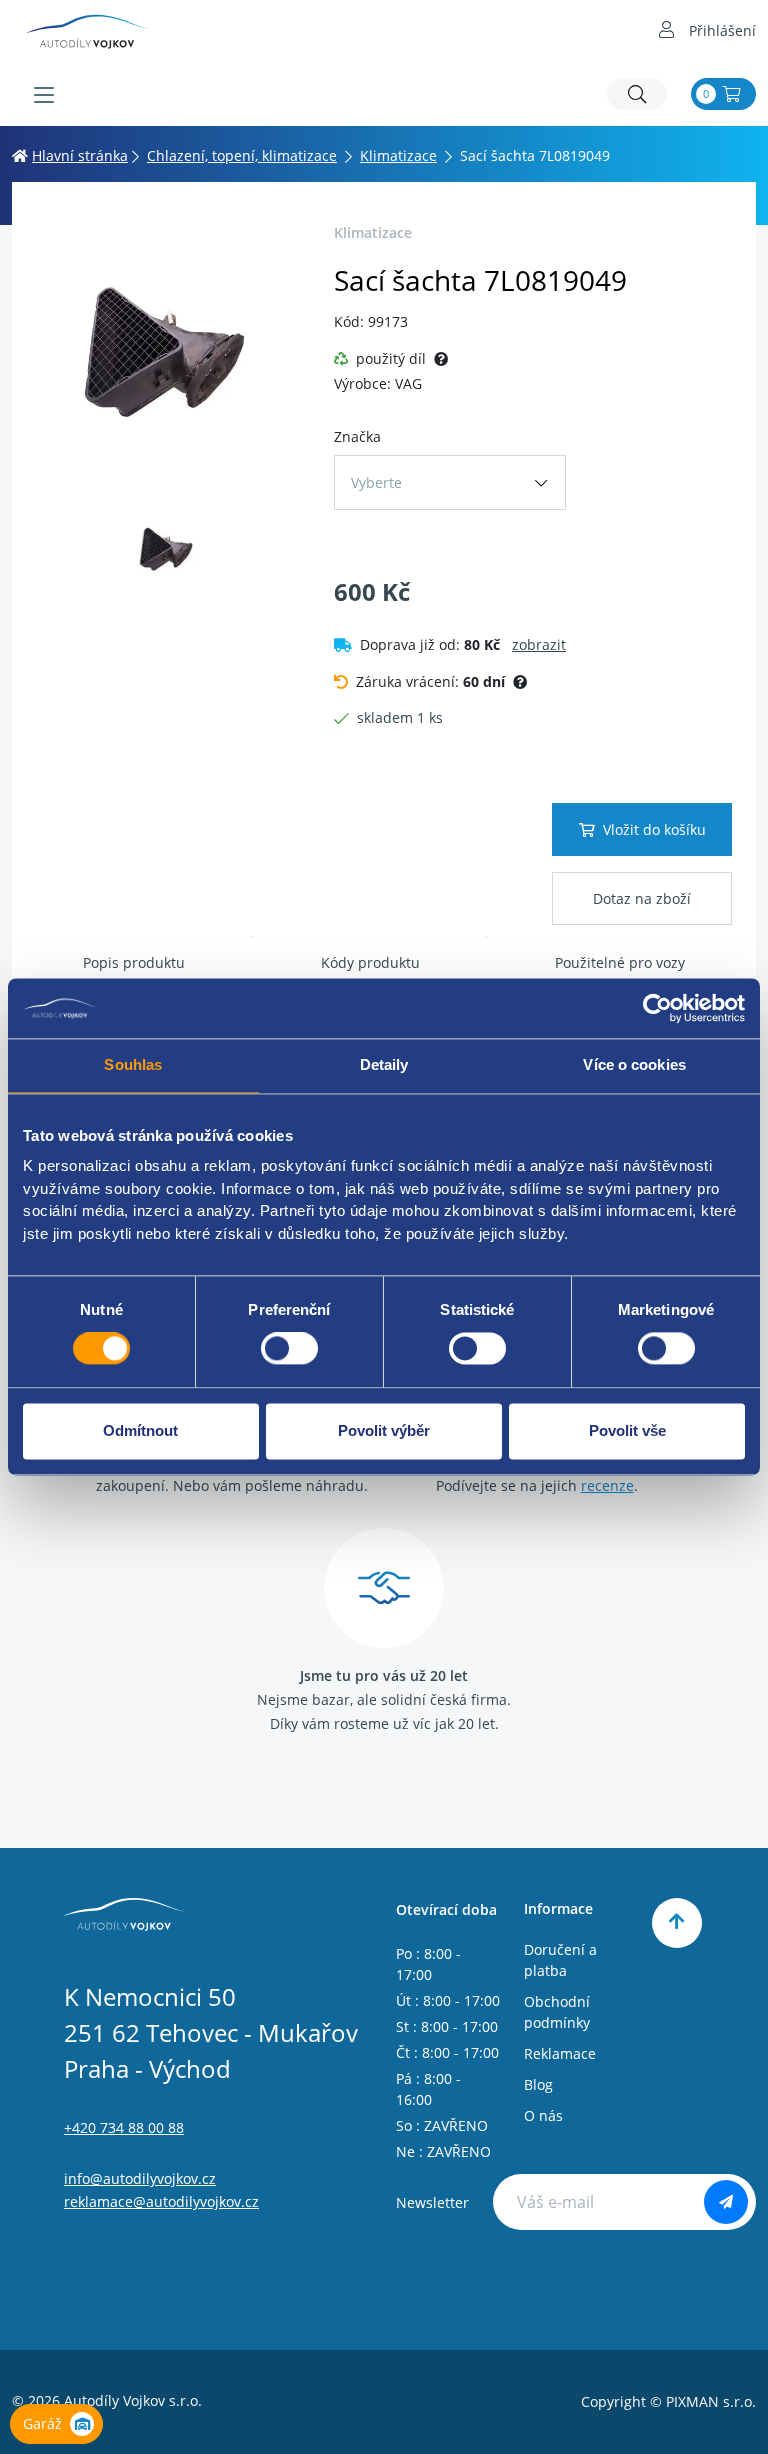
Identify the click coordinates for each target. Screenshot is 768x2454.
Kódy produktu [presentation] (370, 962)
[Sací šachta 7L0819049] (167, 349)
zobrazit (539, 644)
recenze (607, 1485)
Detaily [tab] (384, 1064)
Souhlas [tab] (133, 1064)
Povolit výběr (384, 1430)
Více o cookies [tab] (634, 1064)
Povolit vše (627, 1430)
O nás (543, 2115)
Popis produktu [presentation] (134, 962)
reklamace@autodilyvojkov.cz (161, 2201)
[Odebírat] (726, 2202)
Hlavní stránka (80, 155)
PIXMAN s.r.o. (711, 2401)
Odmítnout (140, 1430)
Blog (538, 2084)
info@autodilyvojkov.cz (140, 2178)
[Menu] (44, 95)
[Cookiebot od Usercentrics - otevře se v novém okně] (657, 1008)
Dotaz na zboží (642, 898)
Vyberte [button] (376, 482)
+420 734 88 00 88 (124, 2127)
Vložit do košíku (654, 829)
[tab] (134, 963)
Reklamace (560, 2053)
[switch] (289, 1349)
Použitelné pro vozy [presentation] (620, 962)
